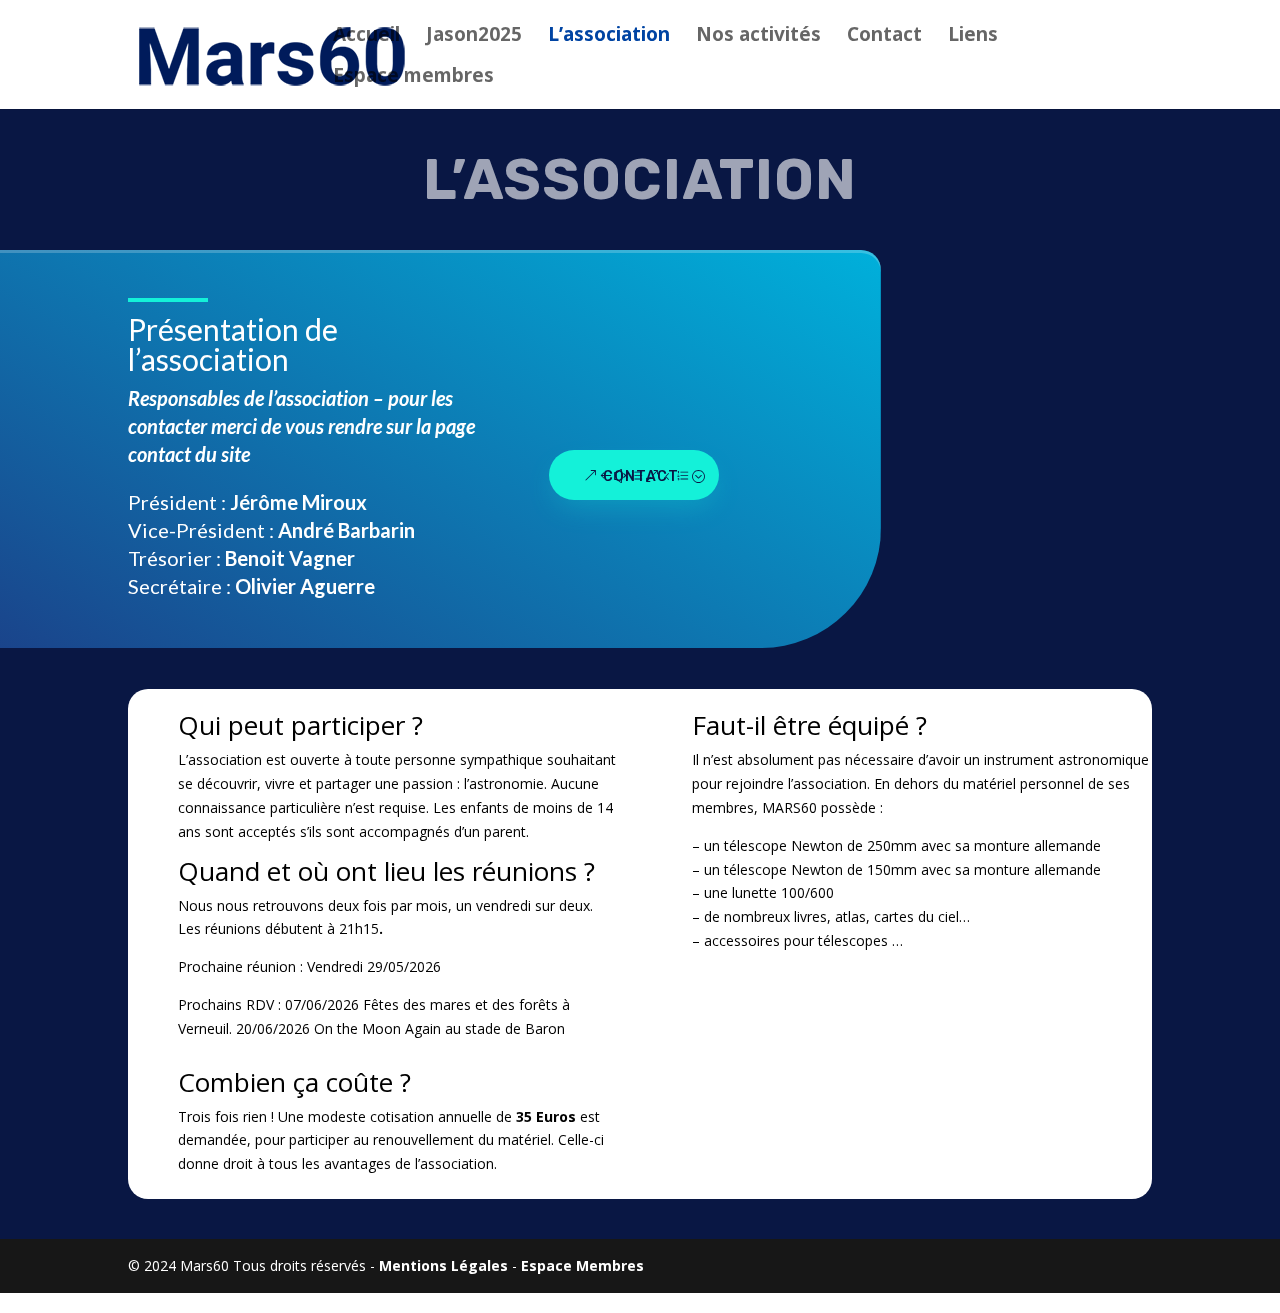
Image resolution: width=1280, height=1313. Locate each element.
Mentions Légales (443, 1265)
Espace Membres (582, 1265)
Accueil (366, 37)
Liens (973, 37)
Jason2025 (474, 37)
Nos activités (758, 37)
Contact (884, 37)
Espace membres (413, 78)
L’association (609, 37)
